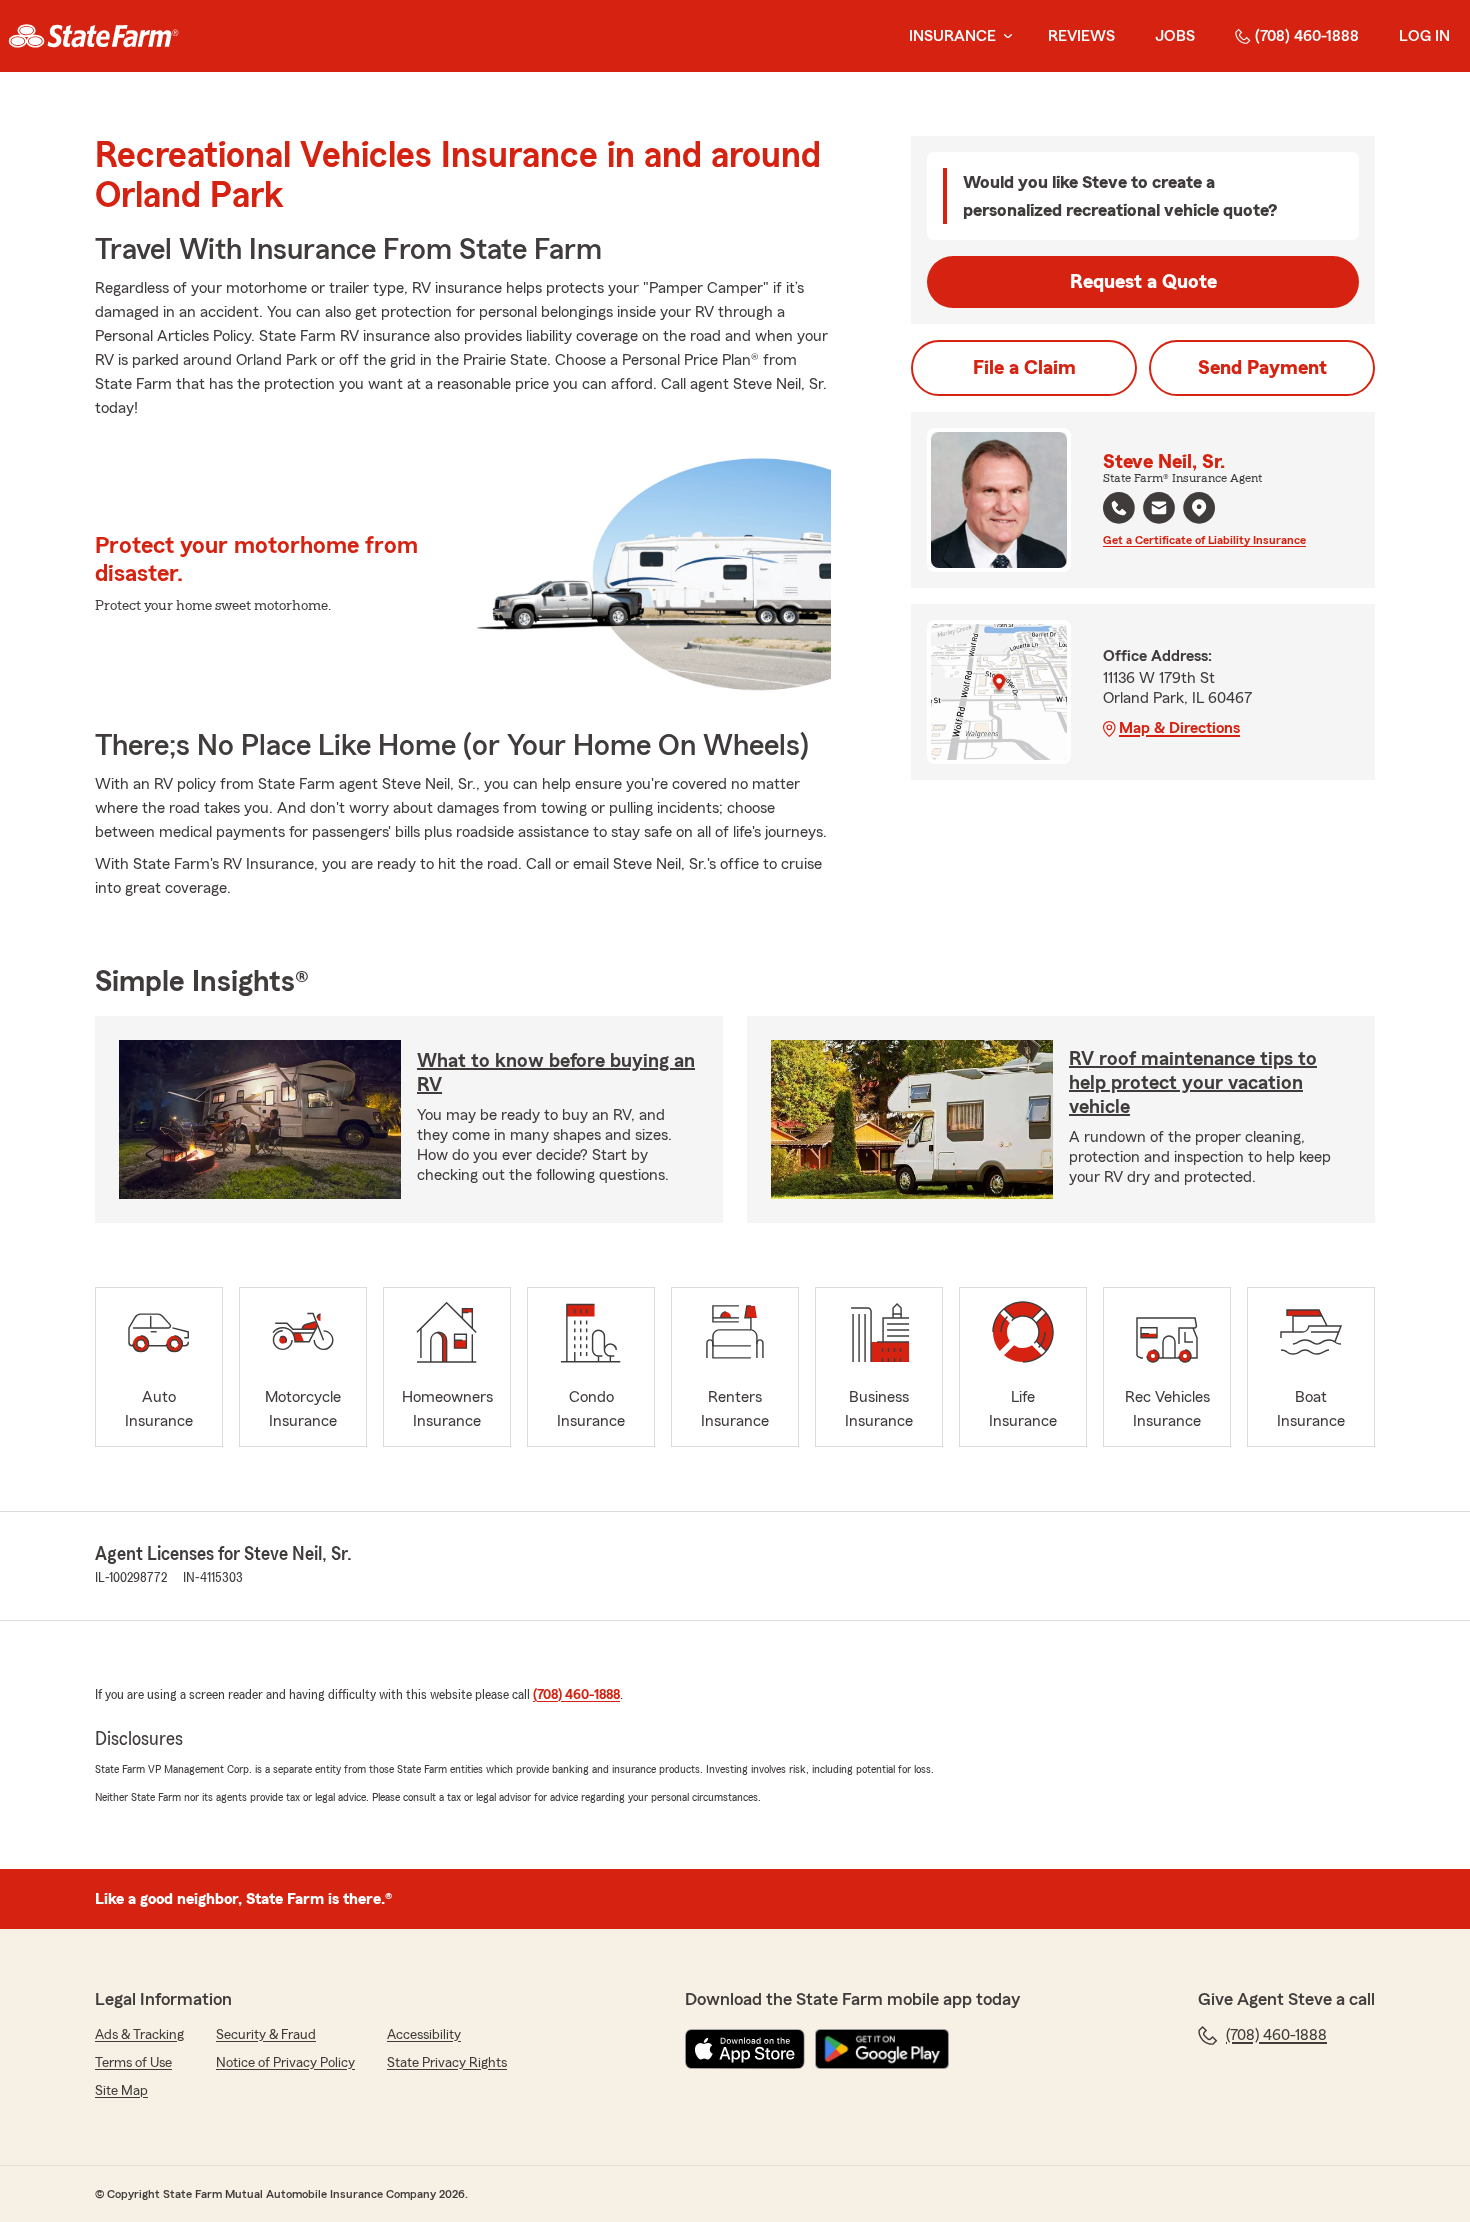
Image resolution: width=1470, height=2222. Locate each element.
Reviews (1081, 36)
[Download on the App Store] (745, 2049)
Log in (1424, 36)
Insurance (952, 36)
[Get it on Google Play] (882, 2049)
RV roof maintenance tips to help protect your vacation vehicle (1193, 1083)
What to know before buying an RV (556, 1073)
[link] (93, 36)
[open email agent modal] (1159, 510)
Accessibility (424, 2035)
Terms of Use (133, 2063)
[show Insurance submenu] (1004, 36)
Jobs (1175, 36)
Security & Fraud (266, 2035)
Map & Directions (1179, 728)
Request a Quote (1143, 282)
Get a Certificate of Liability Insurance (1204, 540)
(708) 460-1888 (1307, 36)
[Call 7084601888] (1119, 508)
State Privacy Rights (447, 2063)
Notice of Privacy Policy (285, 2063)
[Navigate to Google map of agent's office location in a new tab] (1199, 508)
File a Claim (1024, 368)
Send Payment (1262, 368)
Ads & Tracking (139, 2035)
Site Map (121, 2091)
